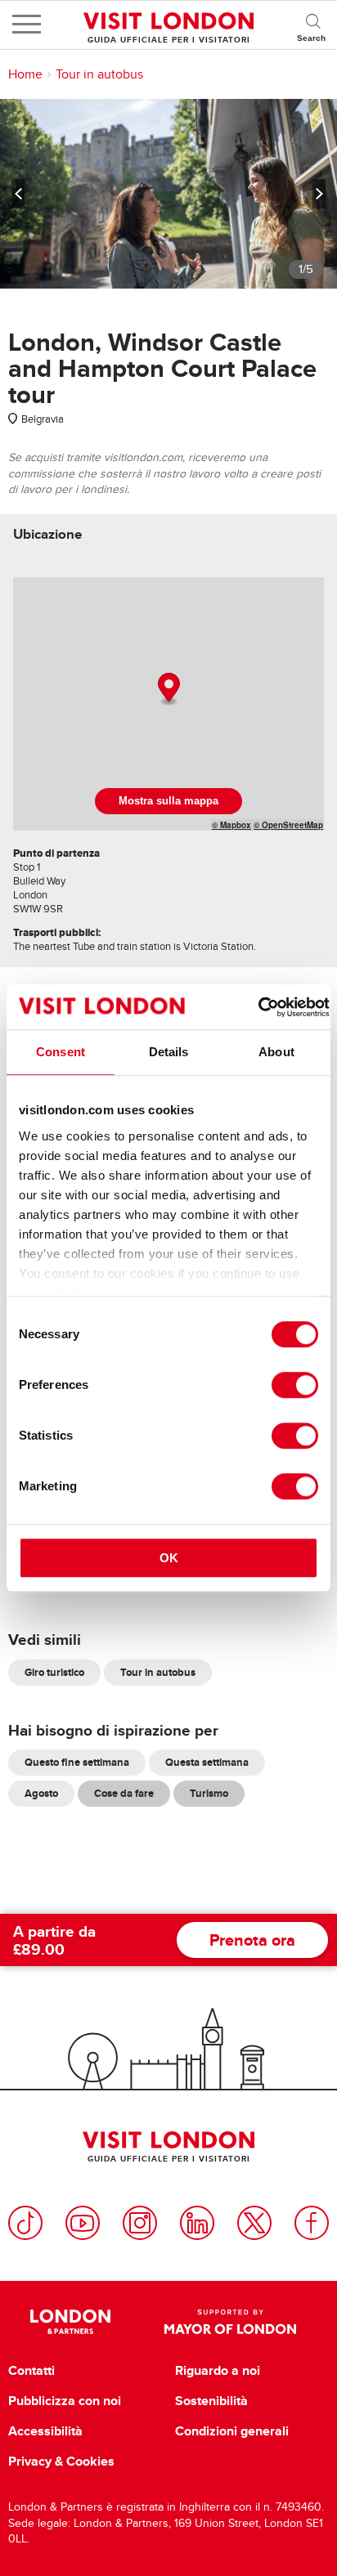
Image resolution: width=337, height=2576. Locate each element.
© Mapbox (231, 825)
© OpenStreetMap (288, 825)
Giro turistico (54, 1672)
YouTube (83, 2223)
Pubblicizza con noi (65, 2401)
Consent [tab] (61, 1052)
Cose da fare (124, 1793)
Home (25, 74)
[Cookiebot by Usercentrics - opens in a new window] (258, 1007)
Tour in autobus (99, 74)
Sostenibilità (211, 2401)
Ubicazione (47, 534)
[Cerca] (312, 25)
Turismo (209, 1793)
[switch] (295, 1385)
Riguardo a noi (218, 2371)
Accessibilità (45, 2431)
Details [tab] (169, 1052)
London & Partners (70, 2322)
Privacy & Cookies (61, 2462)
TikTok (25, 2223)
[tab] (47, 534)
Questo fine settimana (77, 1762)
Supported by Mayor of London (230, 2322)
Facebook (312, 2223)
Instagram (140, 2223)
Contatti (31, 2371)
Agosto (41, 1793)
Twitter (254, 2223)
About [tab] (276, 1052)
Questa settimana (207, 1762)
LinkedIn (197, 2223)
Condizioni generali (232, 2431)
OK (169, 1558)
